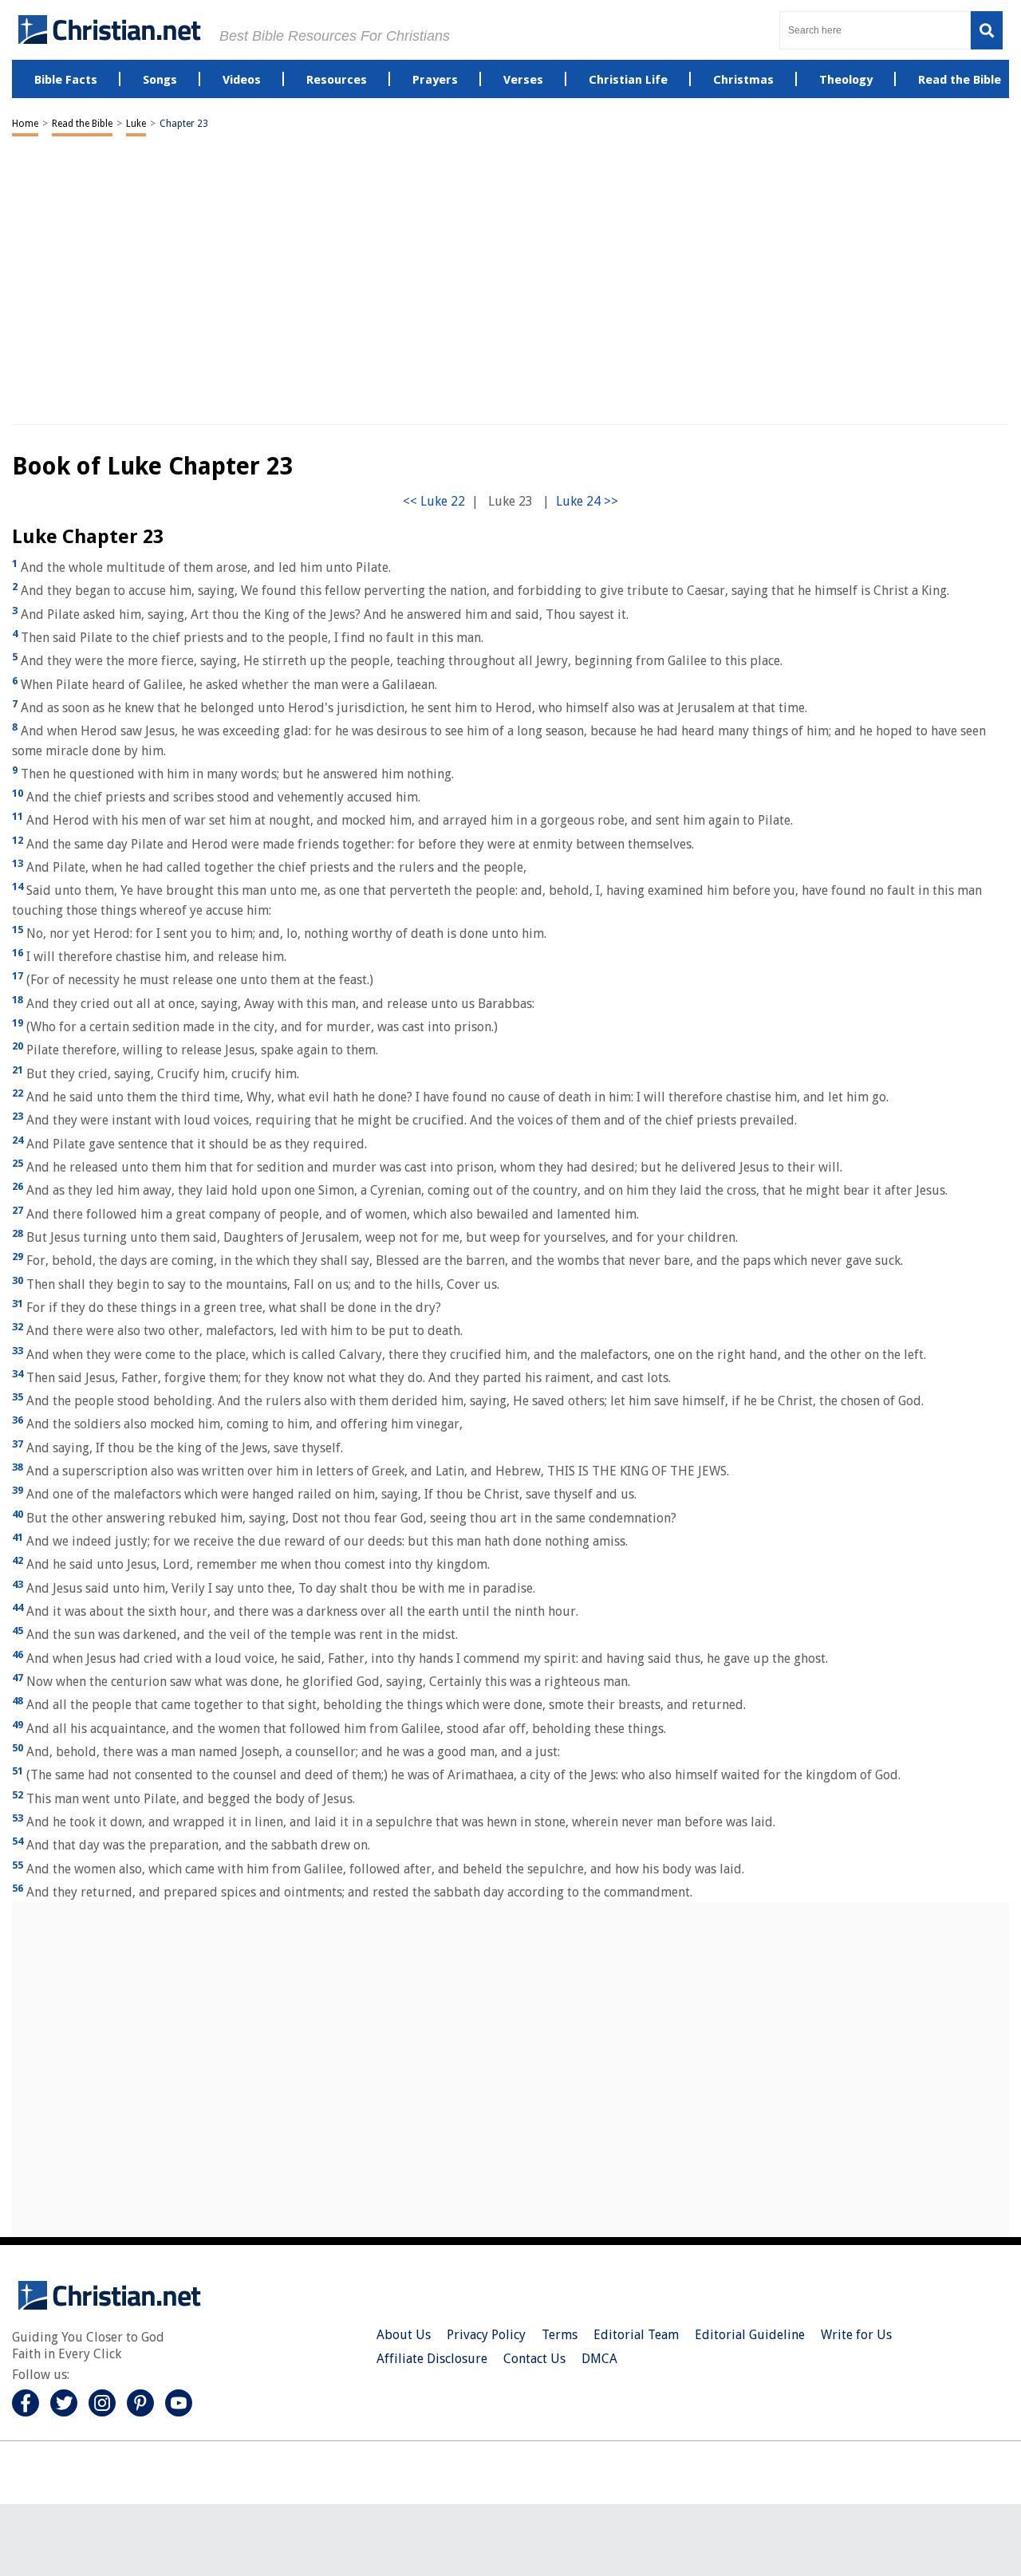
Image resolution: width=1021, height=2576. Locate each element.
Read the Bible (82, 124)
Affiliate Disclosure (432, 2359)
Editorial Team (636, 2335)
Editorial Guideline (750, 2335)
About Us (404, 2335)
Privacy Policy (486, 2335)
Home (25, 124)
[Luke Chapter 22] (434, 501)
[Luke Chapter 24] (587, 501)
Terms (560, 2335)
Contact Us (534, 2359)
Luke (136, 124)
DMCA (599, 2359)
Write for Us (856, 2335)
